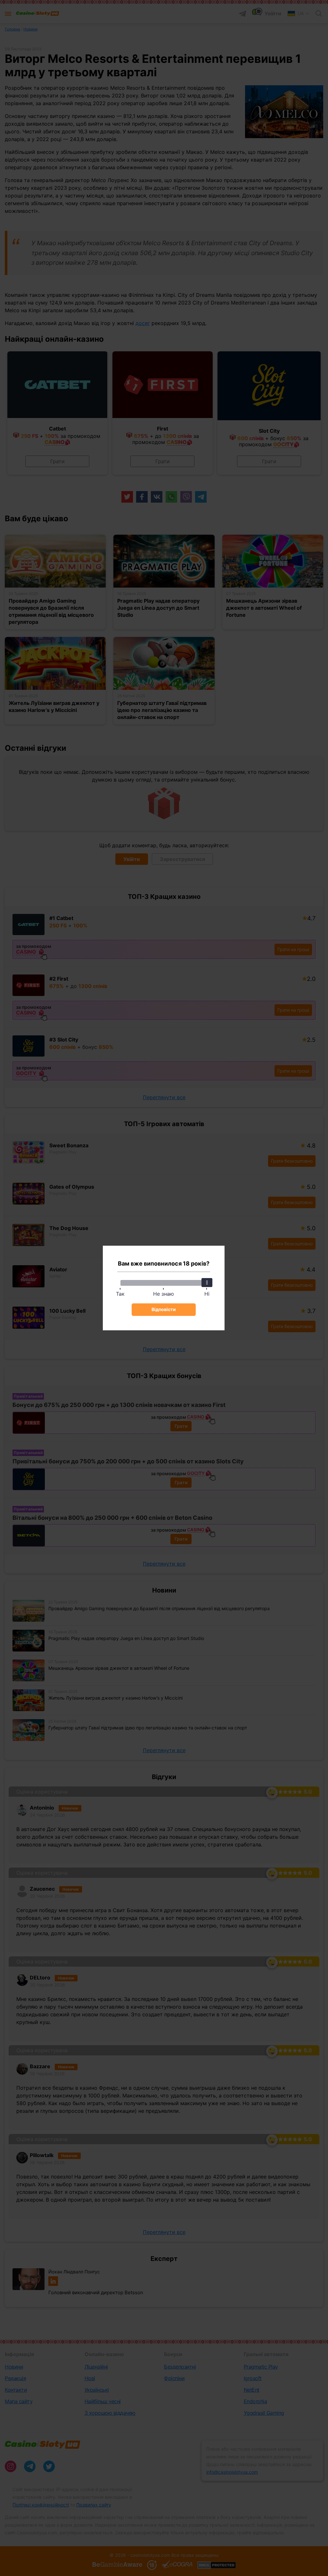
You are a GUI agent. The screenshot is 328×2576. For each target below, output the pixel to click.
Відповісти (164, 1309)
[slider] (207, 1283)
